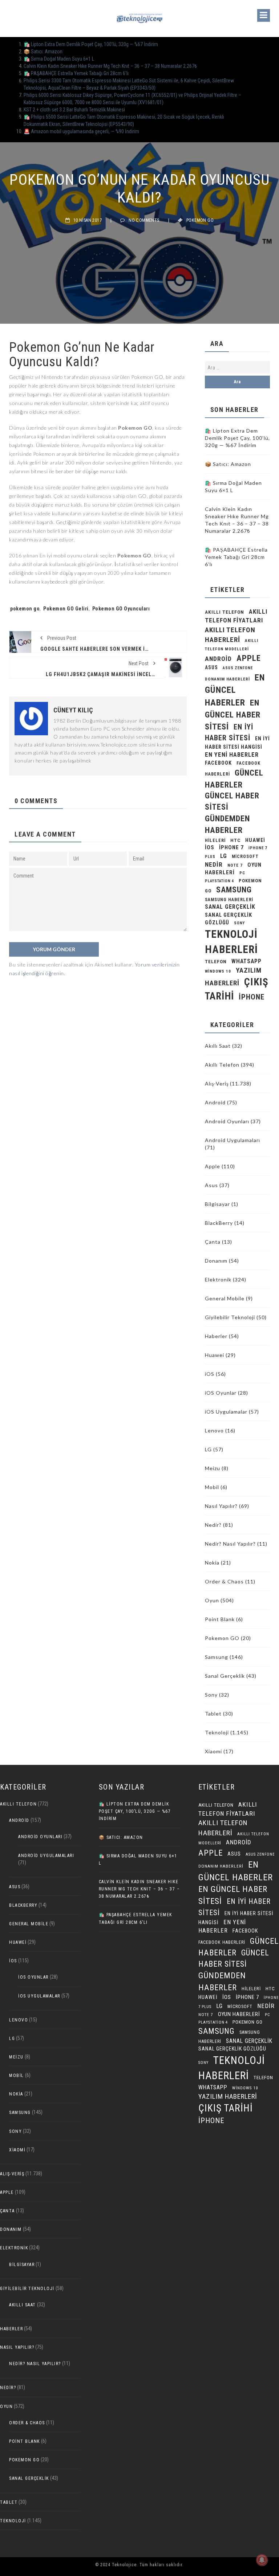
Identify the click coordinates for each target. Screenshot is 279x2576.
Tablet (213, 1714)
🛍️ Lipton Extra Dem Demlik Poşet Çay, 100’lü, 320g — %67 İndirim (91, 44)
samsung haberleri (229, 900)
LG (224, 856)
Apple (249, 658)
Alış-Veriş (217, 1083)
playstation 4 (219, 881)
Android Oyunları (227, 1121)
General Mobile (225, 1298)
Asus (211, 1185)
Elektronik (218, 1279)
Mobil (212, 1487)
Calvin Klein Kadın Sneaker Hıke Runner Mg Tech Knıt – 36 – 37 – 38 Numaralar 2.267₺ (110, 66)
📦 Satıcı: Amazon (43, 52)
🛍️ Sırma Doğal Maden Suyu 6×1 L (59, 59)
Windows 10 (218, 971)
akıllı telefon (225, 612)
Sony (239, 923)
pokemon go (25, 609)
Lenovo (214, 1430)
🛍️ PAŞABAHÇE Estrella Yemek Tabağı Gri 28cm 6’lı (76, 73)
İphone (252, 997)
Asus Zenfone (238, 668)
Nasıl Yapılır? (221, 1506)
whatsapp (246, 961)
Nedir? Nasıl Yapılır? (230, 1544)
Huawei (255, 840)
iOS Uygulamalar (226, 1412)
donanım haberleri (227, 679)
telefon (216, 962)
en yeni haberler (232, 755)
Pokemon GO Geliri (66, 609)
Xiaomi (213, 1751)
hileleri (215, 840)
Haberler (216, 1336)
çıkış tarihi (226, 2108)
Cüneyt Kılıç (73, 710)
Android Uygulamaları (232, 1140)
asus (211, 667)
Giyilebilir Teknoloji (230, 1317)
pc (242, 873)
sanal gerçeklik (230, 907)
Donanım (216, 1261)
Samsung (234, 890)
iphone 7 (231, 847)
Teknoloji (217, 1732)
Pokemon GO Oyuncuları (121, 609)
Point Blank (220, 1619)
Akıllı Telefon (222, 1065)
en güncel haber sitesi (233, 715)
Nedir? (213, 1525)
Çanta (213, 1242)
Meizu (213, 1468)
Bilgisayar (217, 1204)
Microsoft (245, 856)
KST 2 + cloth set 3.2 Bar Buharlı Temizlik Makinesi (74, 110)
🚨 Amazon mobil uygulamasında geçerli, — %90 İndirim (81, 131)
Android (215, 1102)
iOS (210, 847)
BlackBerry (219, 1223)
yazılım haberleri (228, 2096)
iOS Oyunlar (221, 1393)
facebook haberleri (222, 1942)
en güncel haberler (235, 690)
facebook (218, 763)
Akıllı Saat (218, 1046)
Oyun (212, 1600)
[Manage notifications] (262, 2560)
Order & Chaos (224, 1581)
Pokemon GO (200, 220)
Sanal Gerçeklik (225, 1676)
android (218, 659)
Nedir (214, 864)
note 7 (235, 865)
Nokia (212, 1563)
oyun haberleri (239, 2014)
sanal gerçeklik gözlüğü (232, 2049)
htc (235, 840)
